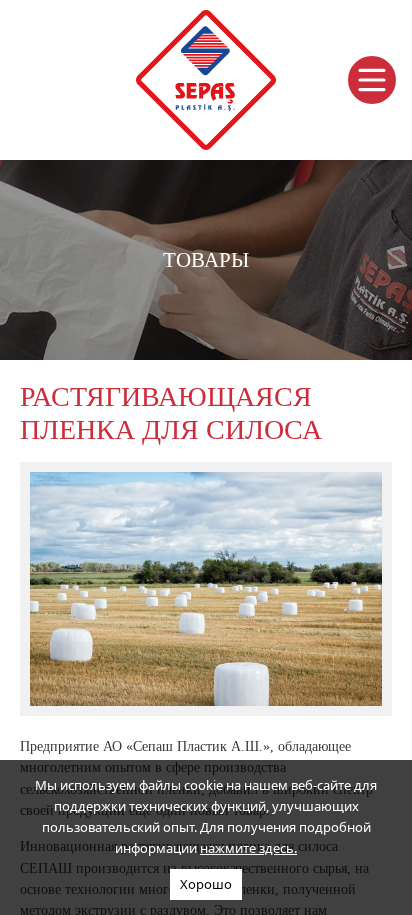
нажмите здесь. (248, 848)
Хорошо (206, 884)
